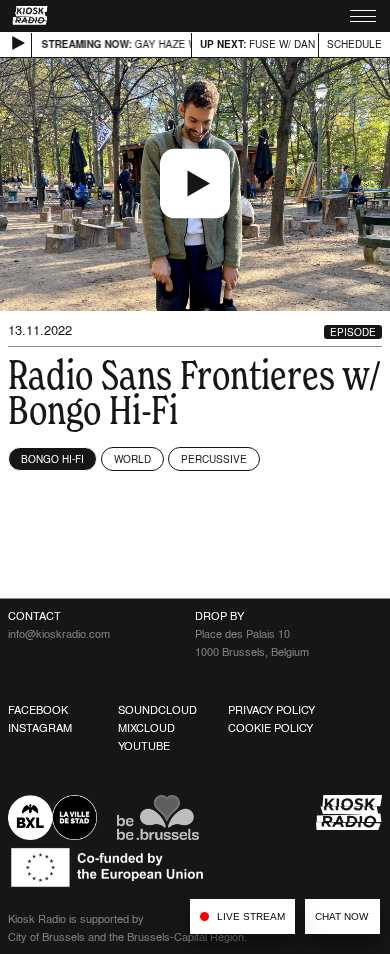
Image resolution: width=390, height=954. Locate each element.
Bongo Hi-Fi (52, 459)
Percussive (214, 459)
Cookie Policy (270, 728)
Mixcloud (146, 728)
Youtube (144, 746)
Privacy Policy (271, 710)
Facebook (38, 710)
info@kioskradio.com (59, 634)
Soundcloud (157, 710)
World (132, 459)
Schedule (354, 44)
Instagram (40, 728)
